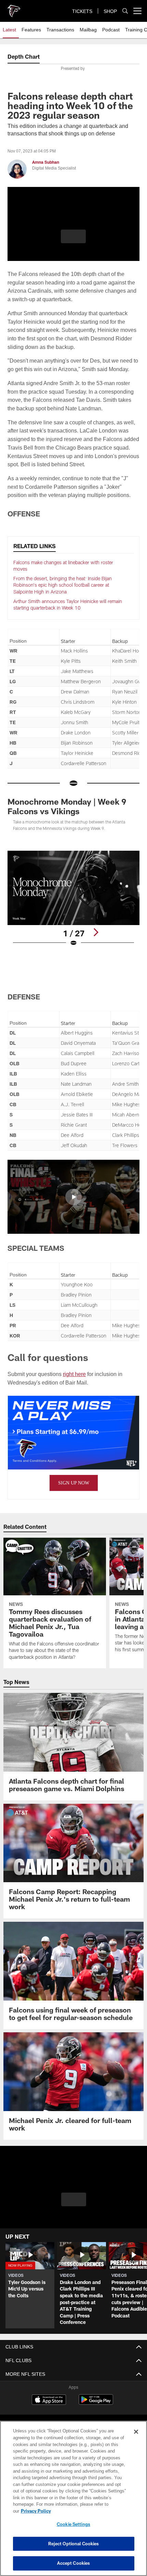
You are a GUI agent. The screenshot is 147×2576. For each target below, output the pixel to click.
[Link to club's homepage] (14, 8)
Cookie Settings (73, 2524)
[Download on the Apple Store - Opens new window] (49, 2400)
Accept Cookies (74, 2563)
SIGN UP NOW (74, 1483)
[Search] (125, 11)
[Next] (96, 932)
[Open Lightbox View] (73, 898)
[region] (73, 2502)
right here (76, 1373)
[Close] (136, 2439)
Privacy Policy (89, 2511)
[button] (73, 240)
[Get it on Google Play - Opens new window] (96, 2403)
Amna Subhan (46, 162)
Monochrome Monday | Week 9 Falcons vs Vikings (67, 806)
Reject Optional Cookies (74, 2544)
